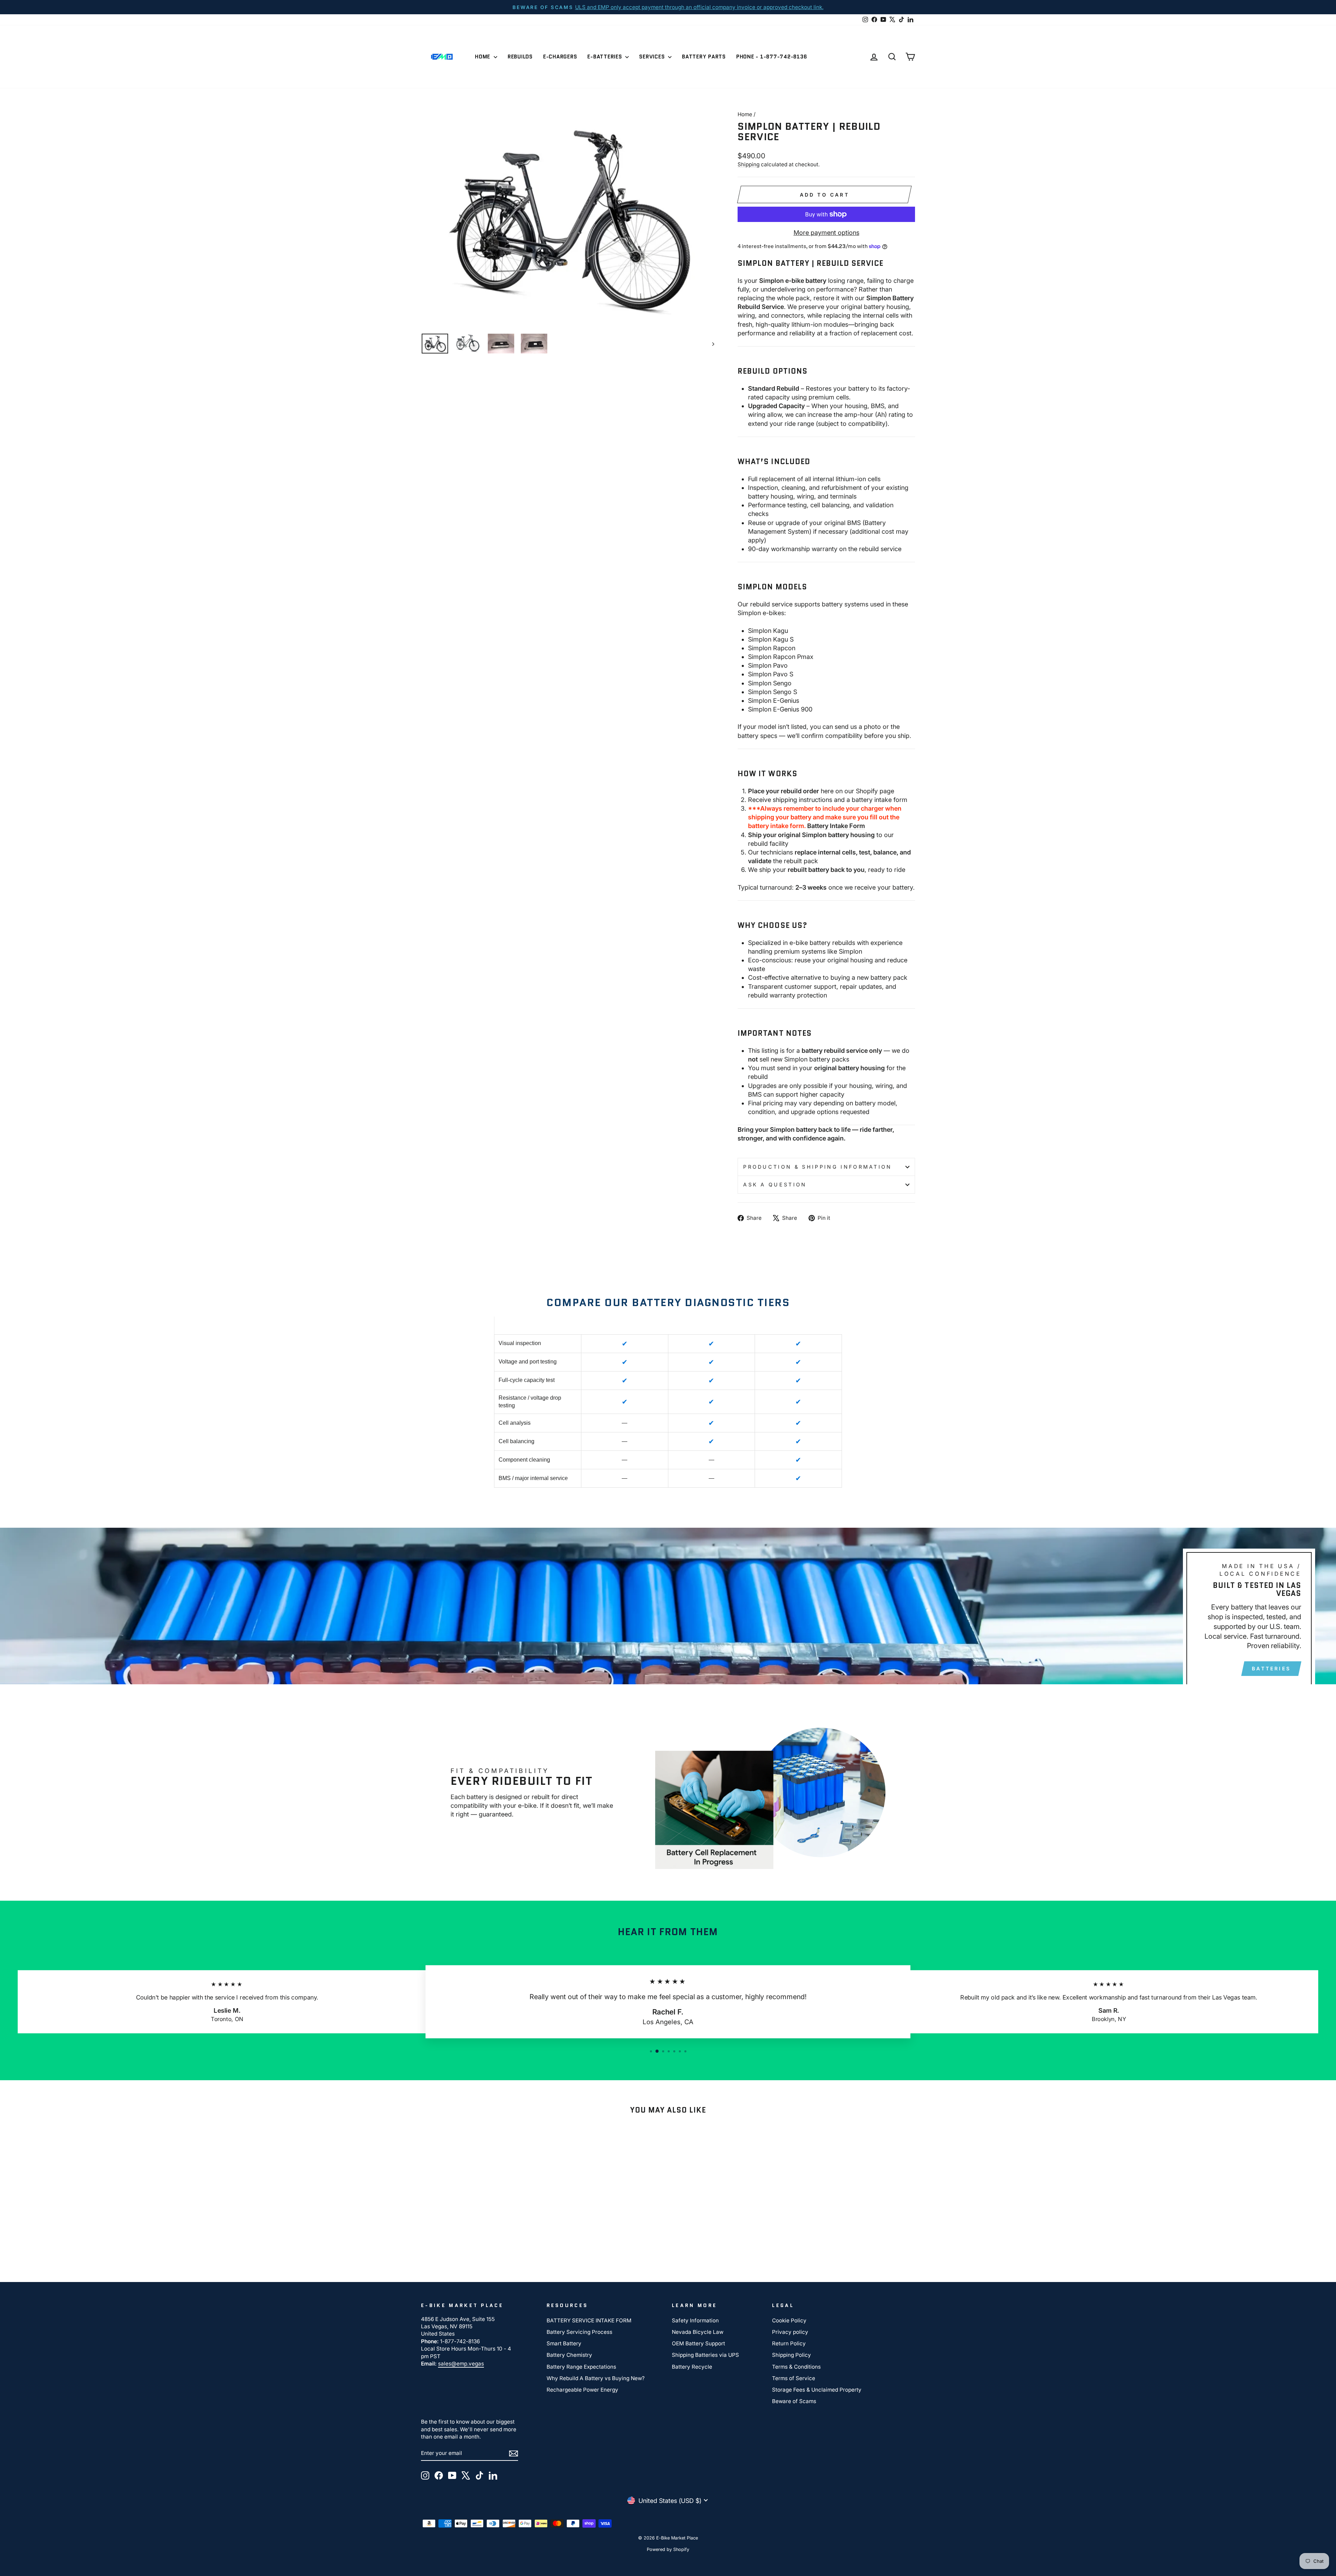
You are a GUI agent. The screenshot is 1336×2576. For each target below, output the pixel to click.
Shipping (749, 164)
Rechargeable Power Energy (582, 2390)
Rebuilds (520, 57)
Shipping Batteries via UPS (705, 2355)
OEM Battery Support (698, 2343)
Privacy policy (790, 2332)
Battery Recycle (692, 2367)
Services (653, 57)
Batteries (1271, 1668)
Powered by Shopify (668, 2549)
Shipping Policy (792, 2355)
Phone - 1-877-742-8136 (772, 57)
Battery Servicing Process (579, 2332)
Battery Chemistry (569, 2355)
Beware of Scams (794, 2401)
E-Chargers (560, 57)
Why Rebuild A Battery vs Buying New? (596, 2378)
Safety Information (695, 2320)
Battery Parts (704, 57)
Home (483, 57)
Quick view (480, 2212)
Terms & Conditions (796, 2367)
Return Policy (789, 2343)
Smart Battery (564, 2343)
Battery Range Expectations (581, 2367)
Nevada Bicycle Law (698, 2332)
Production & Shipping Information (818, 1167)
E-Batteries (605, 57)
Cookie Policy (789, 2320)
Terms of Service (794, 2378)
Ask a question (775, 1184)
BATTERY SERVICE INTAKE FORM (589, 2320)
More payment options (826, 233)
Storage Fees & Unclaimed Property (817, 2390)
